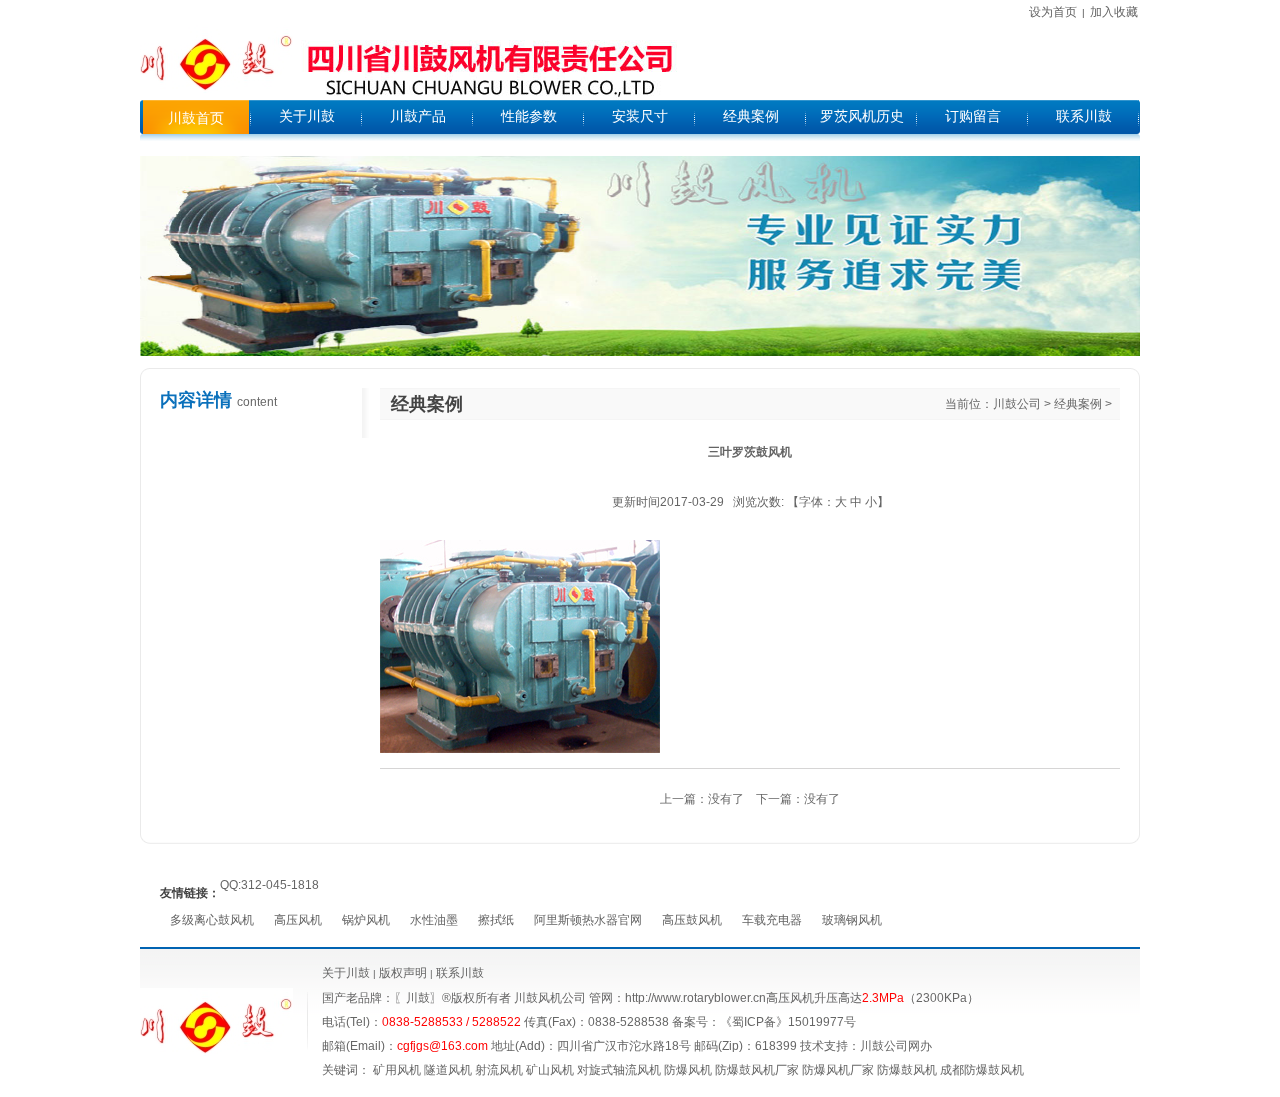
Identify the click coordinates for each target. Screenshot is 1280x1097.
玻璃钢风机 (852, 920)
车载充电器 (772, 920)
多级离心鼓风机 (212, 920)
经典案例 (1078, 404)
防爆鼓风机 (907, 1070)
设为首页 (1053, 12)
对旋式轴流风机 (619, 1070)
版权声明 (403, 973)
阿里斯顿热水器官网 (588, 920)
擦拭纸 (496, 920)
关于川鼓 (346, 973)
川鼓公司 (1017, 404)
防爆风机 (688, 1070)
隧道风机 (448, 1070)
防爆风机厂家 (838, 1070)
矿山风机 (550, 1070)
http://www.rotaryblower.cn (695, 998)
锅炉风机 (366, 920)
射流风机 (499, 1070)
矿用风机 (397, 1070)
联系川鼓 (460, 973)
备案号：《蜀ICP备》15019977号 (764, 1022)
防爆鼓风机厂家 (757, 1070)
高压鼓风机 (692, 920)
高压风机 (298, 920)
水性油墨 (434, 920)
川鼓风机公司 (550, 998)
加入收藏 (1114, 12)
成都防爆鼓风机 (982, 1070)
